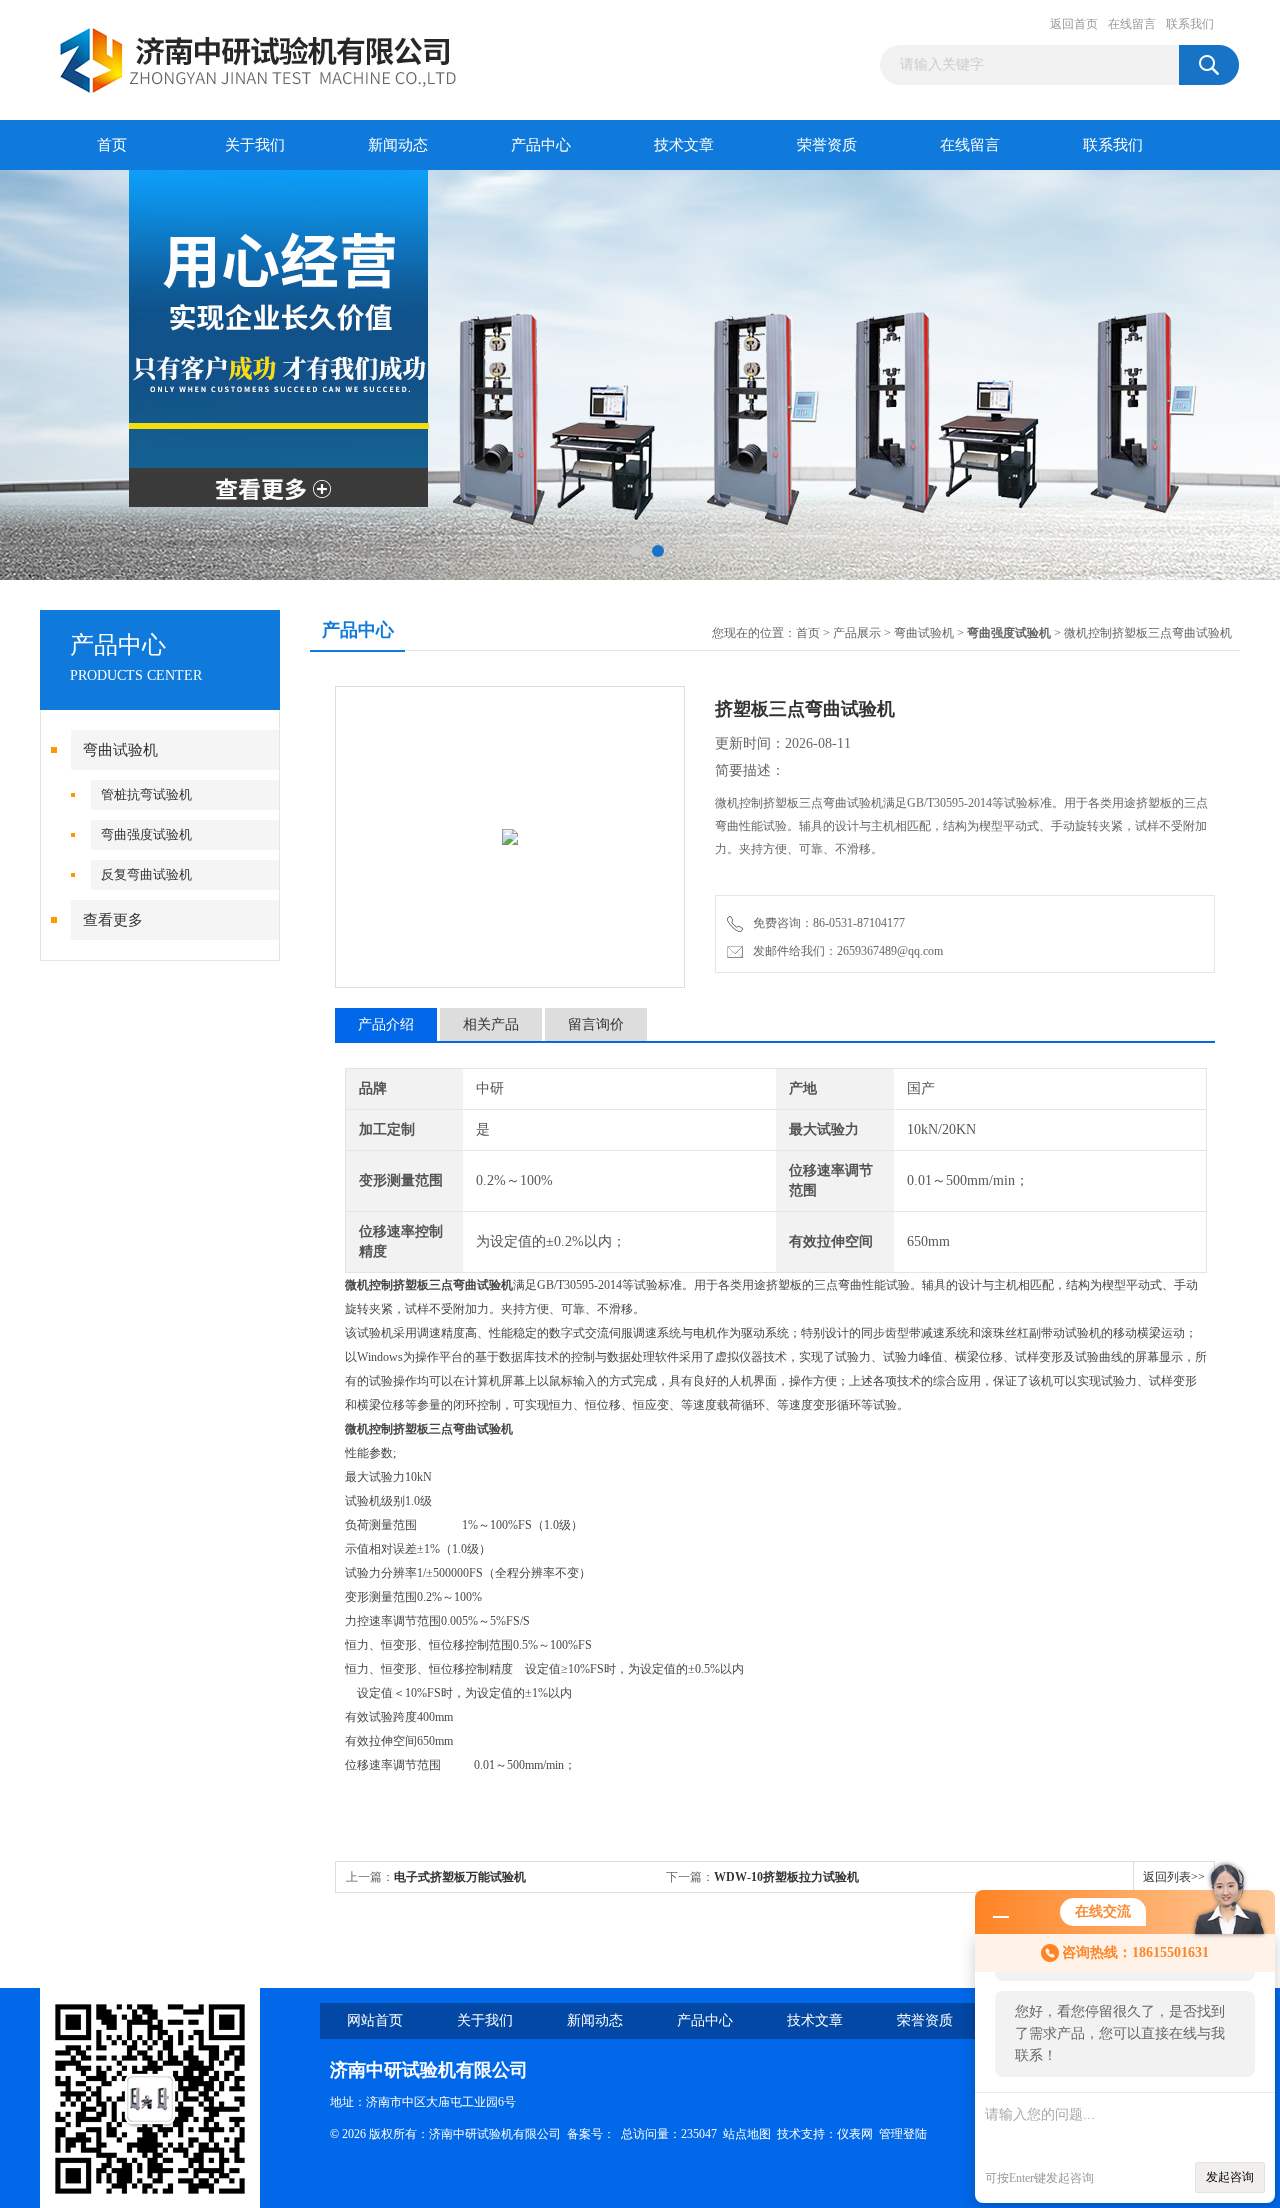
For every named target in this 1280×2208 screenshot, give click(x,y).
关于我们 (255, 145)
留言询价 (596, 1024)
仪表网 (855, 2134)
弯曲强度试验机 (146, 834)
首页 (112, 145)
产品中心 (541, 145)
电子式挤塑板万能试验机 (460, 1877)
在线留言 (1132, 24)
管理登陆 (903, 2134)
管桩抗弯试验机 (146, 794)
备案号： (591, 2134)
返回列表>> (1174, 1877)
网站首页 (375, 2020)
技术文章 (684, 145)
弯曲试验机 (120, 750)
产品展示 (857, 633)
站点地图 (747, 2134)
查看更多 (113, 920)
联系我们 (1190, 24)
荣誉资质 (827, 145)
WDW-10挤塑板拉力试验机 (786, 1877)
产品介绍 (386, 1024)
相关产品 (491, 1024)
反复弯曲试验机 (146, 874)
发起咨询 (1230, 2177)
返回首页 (1074, 24)
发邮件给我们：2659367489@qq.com (845, 951)
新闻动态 (398, 145)
